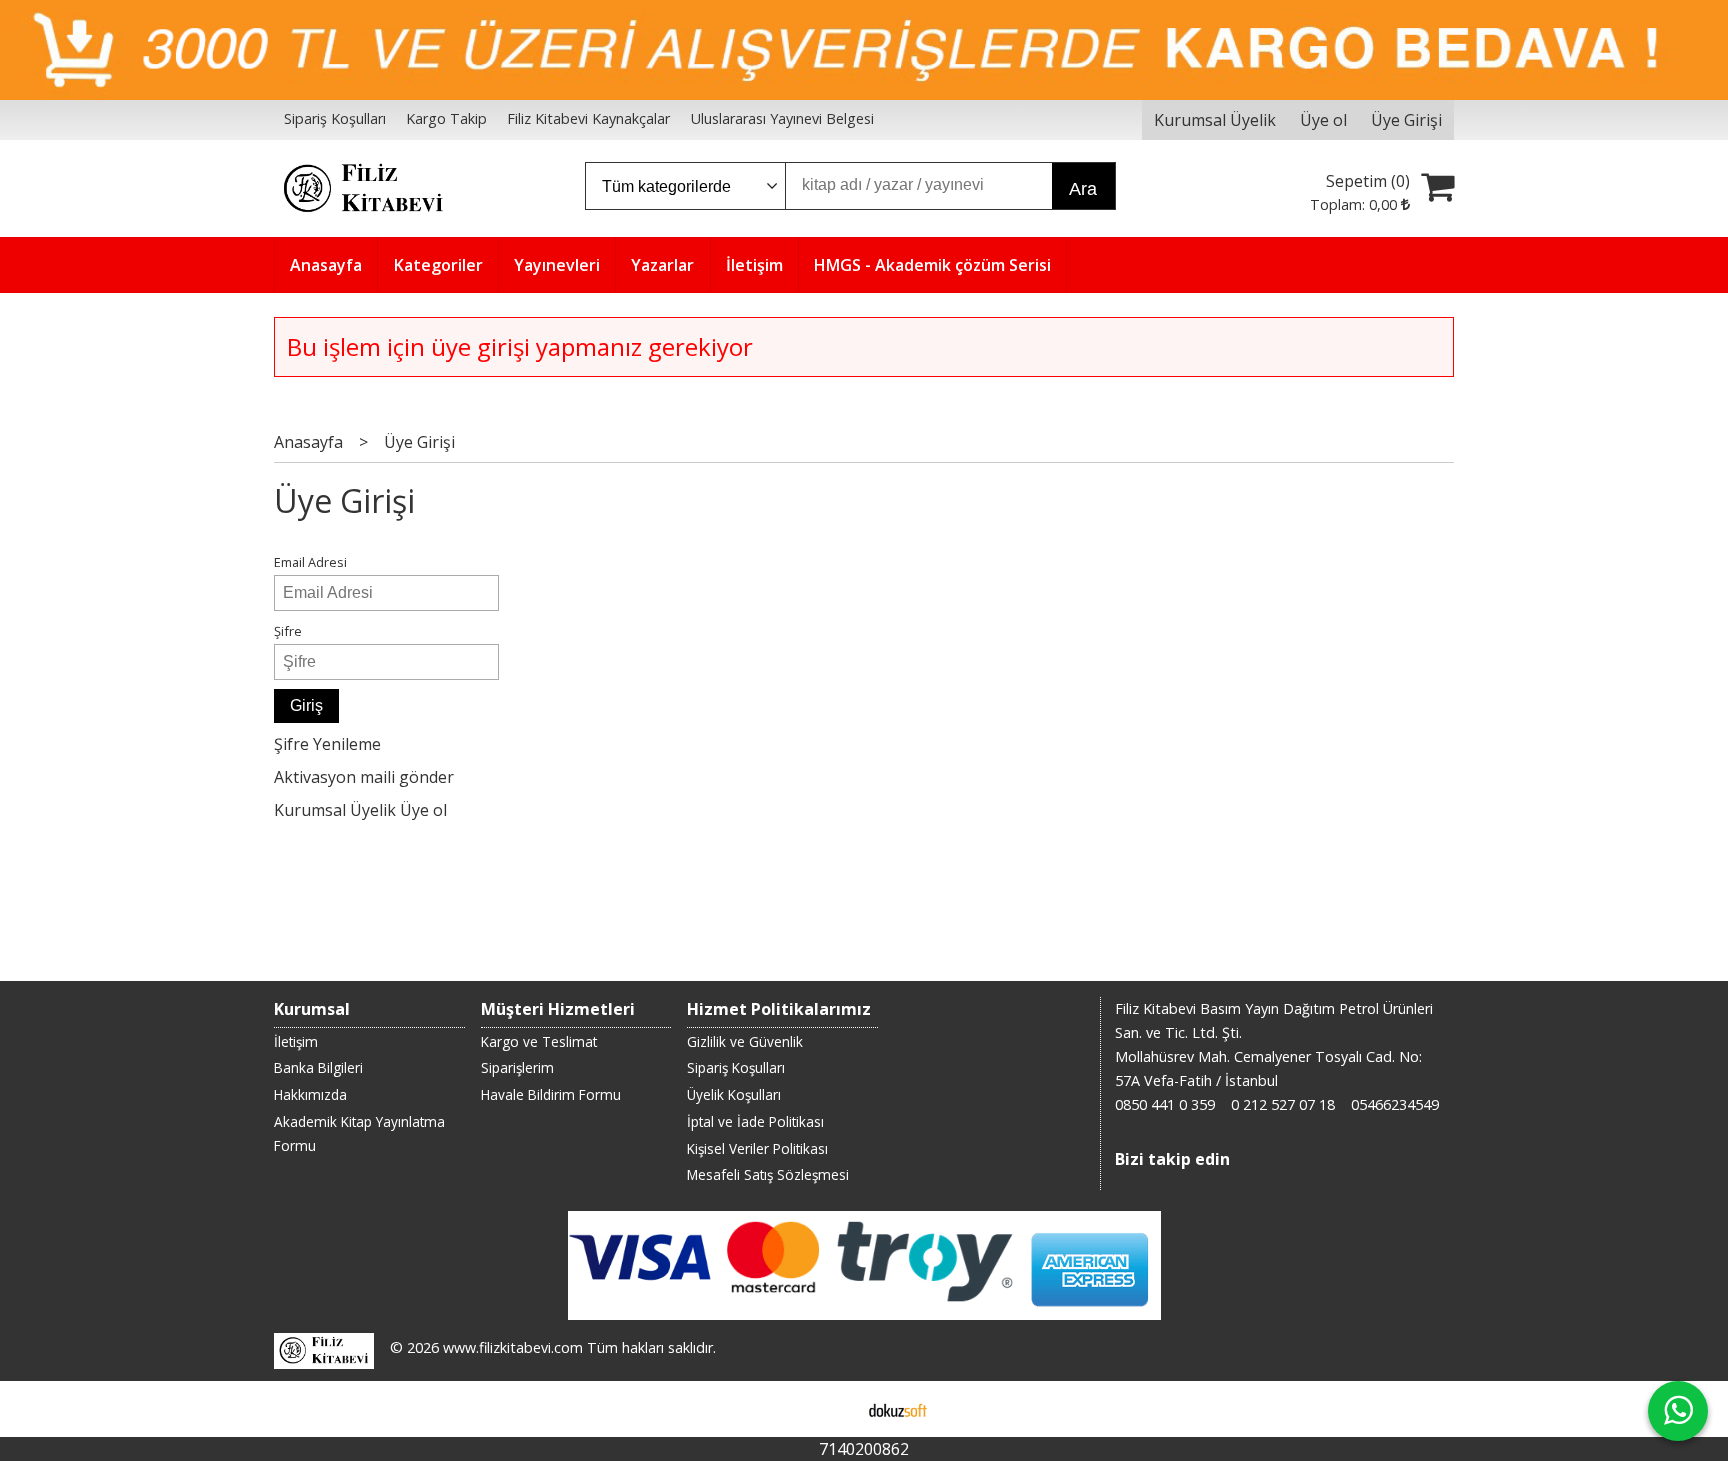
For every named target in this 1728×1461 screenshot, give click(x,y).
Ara (1083, 189)
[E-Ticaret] (898, 1409)
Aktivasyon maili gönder (364, 777)
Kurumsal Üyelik (335, 810)
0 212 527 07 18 (1283, 1104)
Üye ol (423, 810)
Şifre (288, 631)
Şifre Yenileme (327, 744)
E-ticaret (832, 1409)
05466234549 (1395, 1104)
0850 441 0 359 (1165, 1104)
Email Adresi (310, 562)
